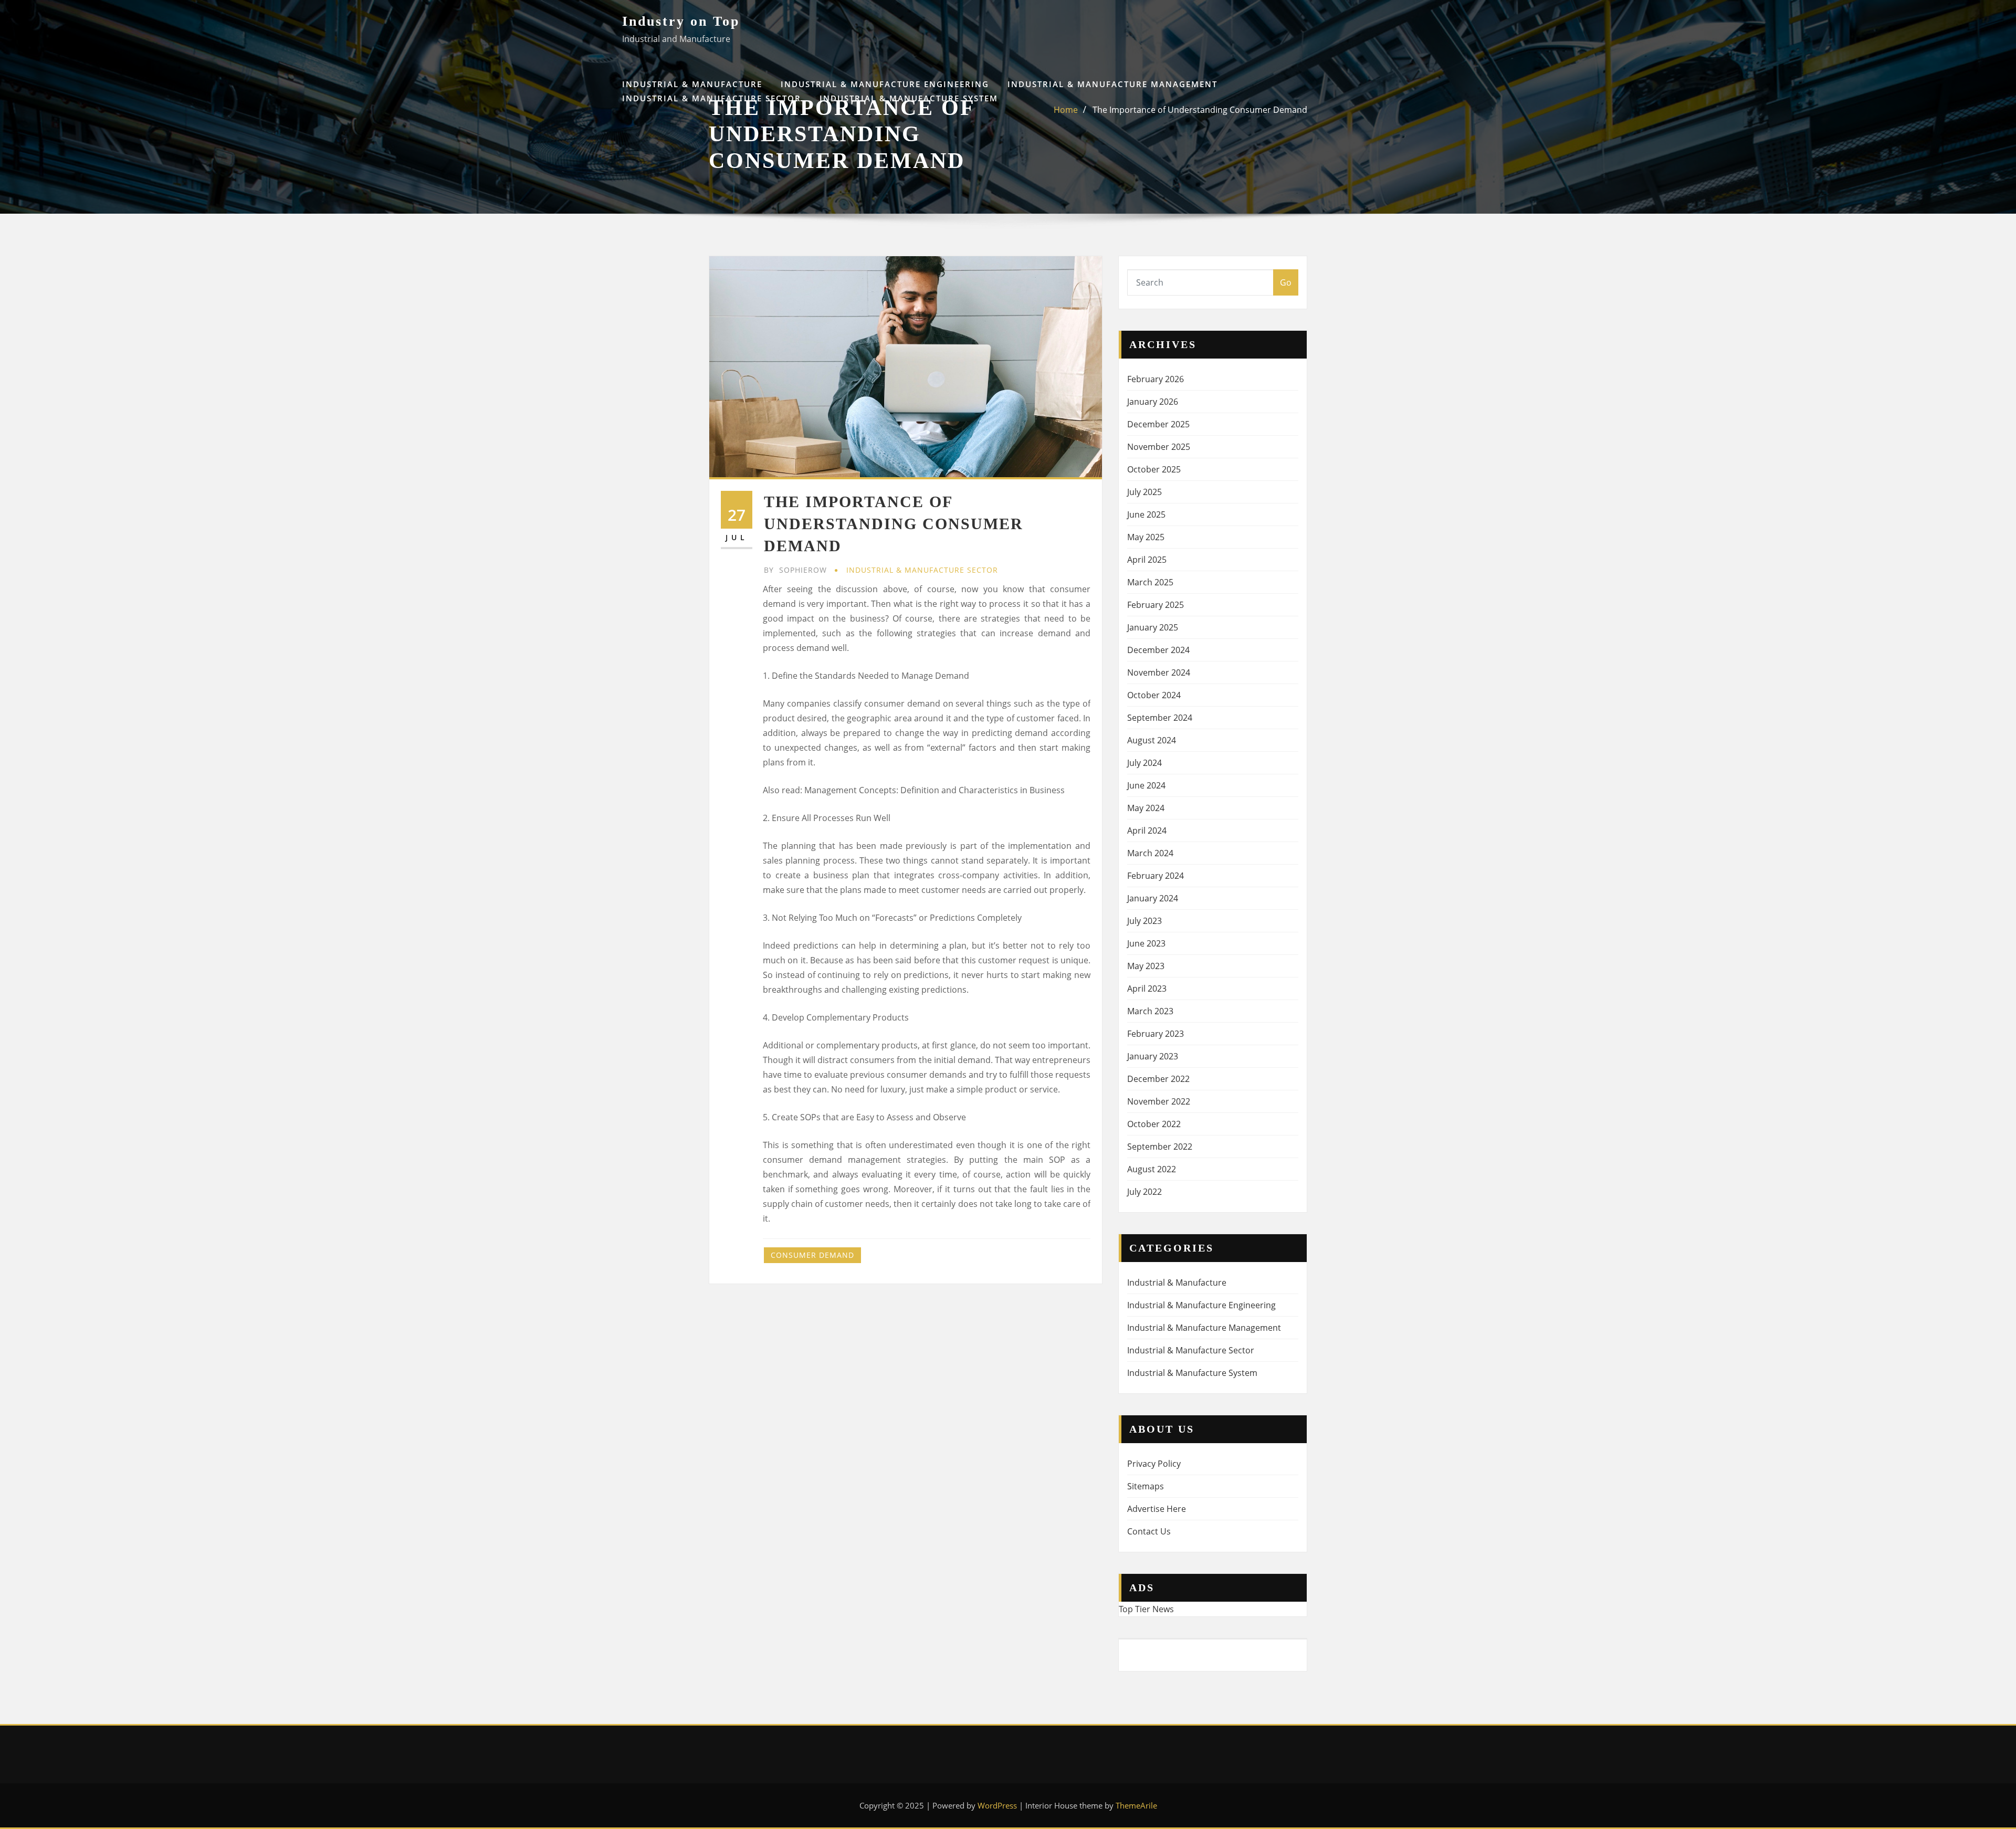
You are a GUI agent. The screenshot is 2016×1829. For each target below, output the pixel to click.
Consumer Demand (812, 1255)
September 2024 (1160, 718)
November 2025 (1159, 447)
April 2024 (1147, 831)
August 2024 (1152, 740)
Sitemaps (1146, 1486)
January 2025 (1153, 627)
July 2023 (1144, 921)
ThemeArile (1136, 1805)
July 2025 (1144, 492)
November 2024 (1159, 672)
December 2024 (1158, 650)
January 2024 (1153, 898)
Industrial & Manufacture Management (1112, 84)
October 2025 (1154, 469)
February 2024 (1156, 876)
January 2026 (1153, 402)
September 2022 (1160, 1147)
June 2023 (1146, 943)
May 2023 (1146, 966)
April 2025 (1147, 560)
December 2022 (1158, 1079)
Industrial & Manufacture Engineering (885, 84)
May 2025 (1146, 537)
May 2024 (1146, 808)
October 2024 (1154, 695)
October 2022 (1154, 1124)
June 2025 (1146, 514)
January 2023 (1153, 1056)
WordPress (997, 1805)
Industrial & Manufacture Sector (712, 98)
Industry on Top (681, 21)
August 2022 (1152, 1169)
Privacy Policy (1154, 1464)
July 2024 (1144, 763)
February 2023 (1156, 1034)
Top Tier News (1146, 1609)
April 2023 (1147, 989)
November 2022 (1159, 1101)
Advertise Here (1157, 1509)
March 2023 (1150, 1011)
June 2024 (1146, 785)
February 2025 (1156, 605)
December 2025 (1158, 424)
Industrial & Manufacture (692, 84)
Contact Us (1149, 1531)
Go (1286, 282)
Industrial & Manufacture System (909, 98)
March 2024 (1150, 853)
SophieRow (795, 570)
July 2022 (1144, 1192)
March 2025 (1150, 582)
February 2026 (1156, 379)
